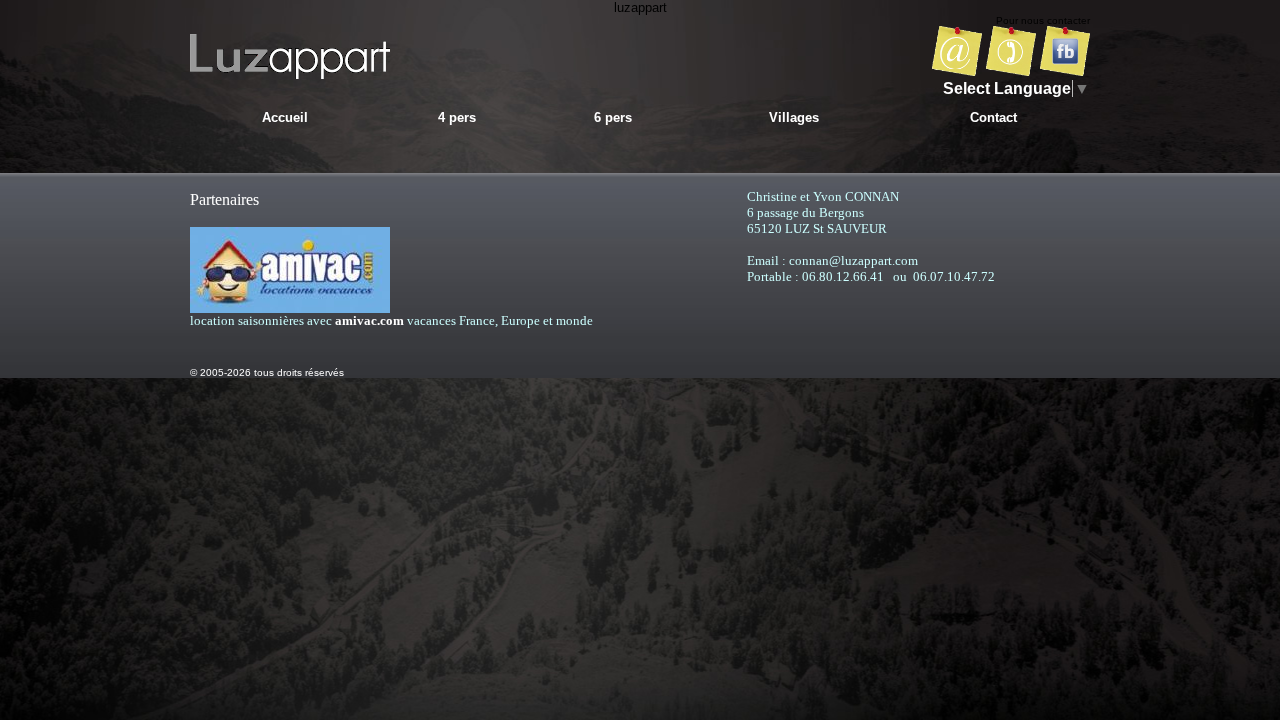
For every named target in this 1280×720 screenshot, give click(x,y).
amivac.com (369, 320)
